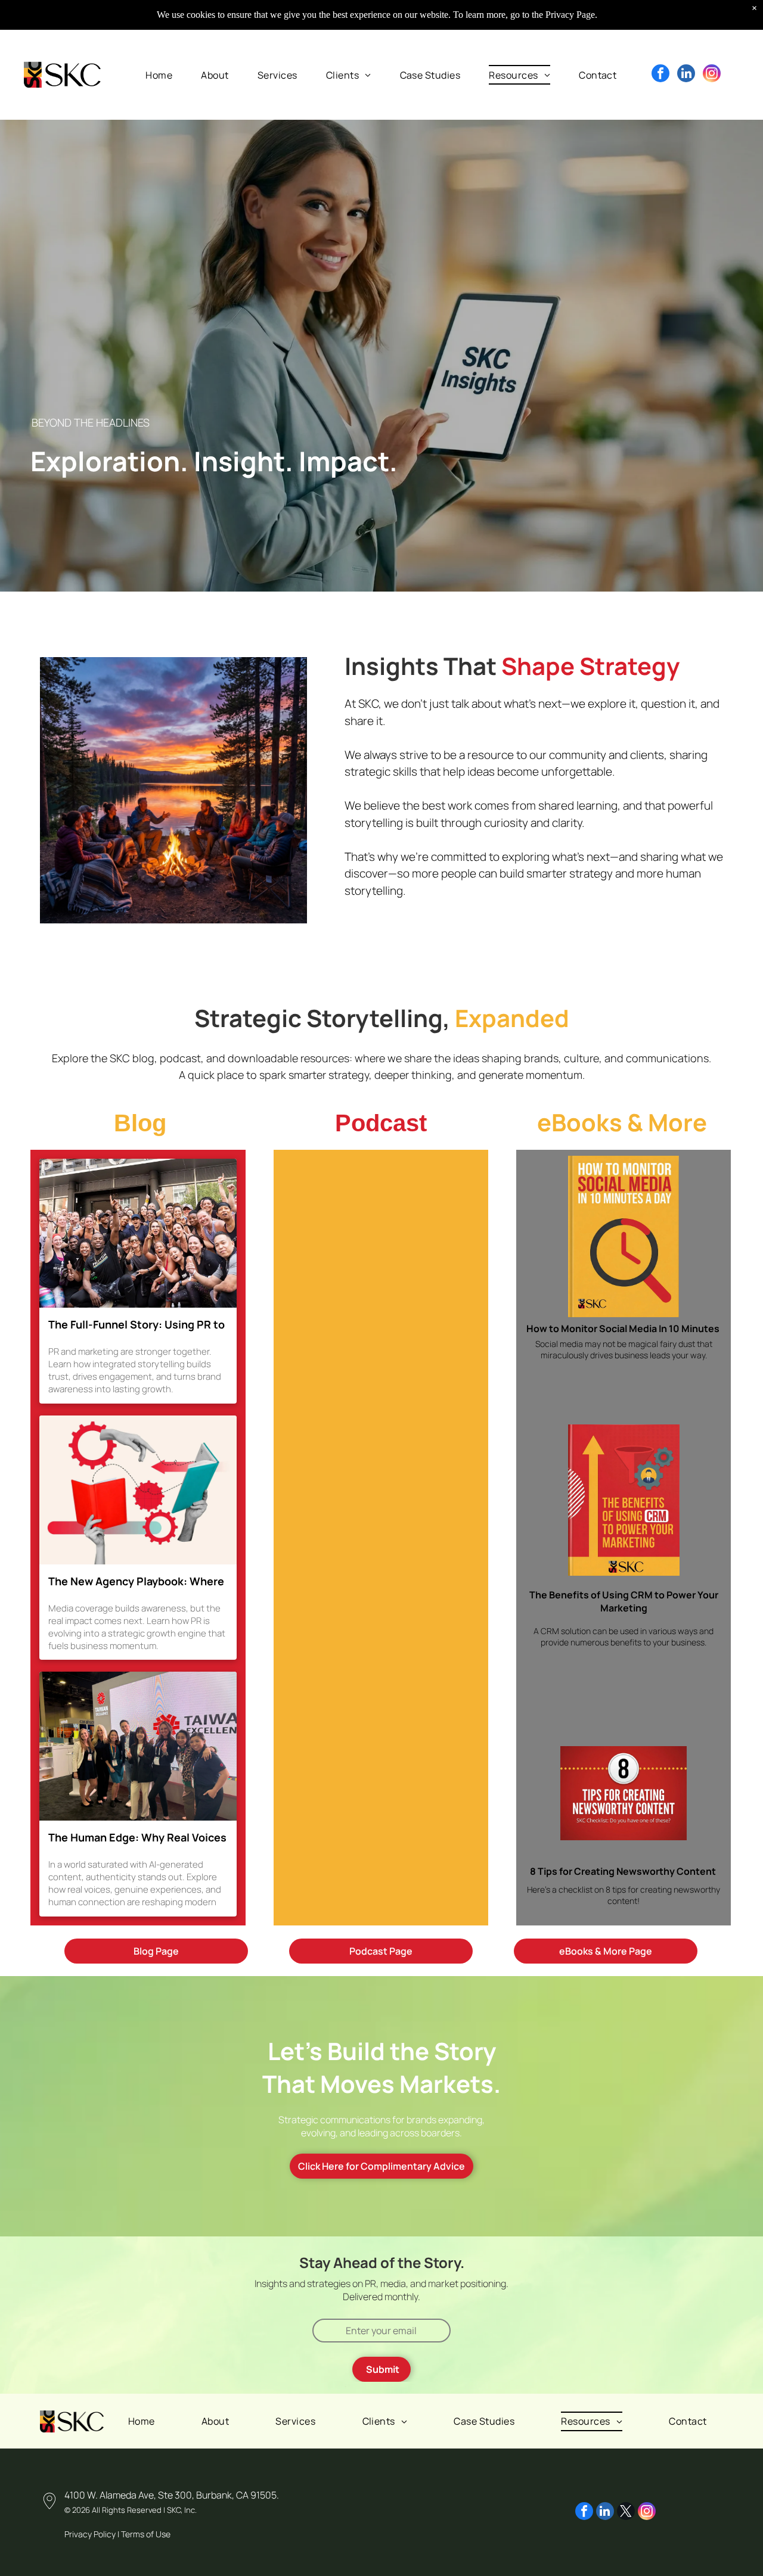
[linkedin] (686, 75)
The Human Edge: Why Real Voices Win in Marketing (137, 1838)
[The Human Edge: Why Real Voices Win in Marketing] (138, 1746)
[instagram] (712, 75)
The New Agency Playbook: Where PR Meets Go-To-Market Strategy (136, 1582)
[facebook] (660, 75)
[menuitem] (159, 74)
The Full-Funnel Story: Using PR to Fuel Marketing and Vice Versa (137, 1325)
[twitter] (626, 2513)
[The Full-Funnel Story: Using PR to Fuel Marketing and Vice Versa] (138, 1233)
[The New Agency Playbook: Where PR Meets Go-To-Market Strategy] (138, 1490)
